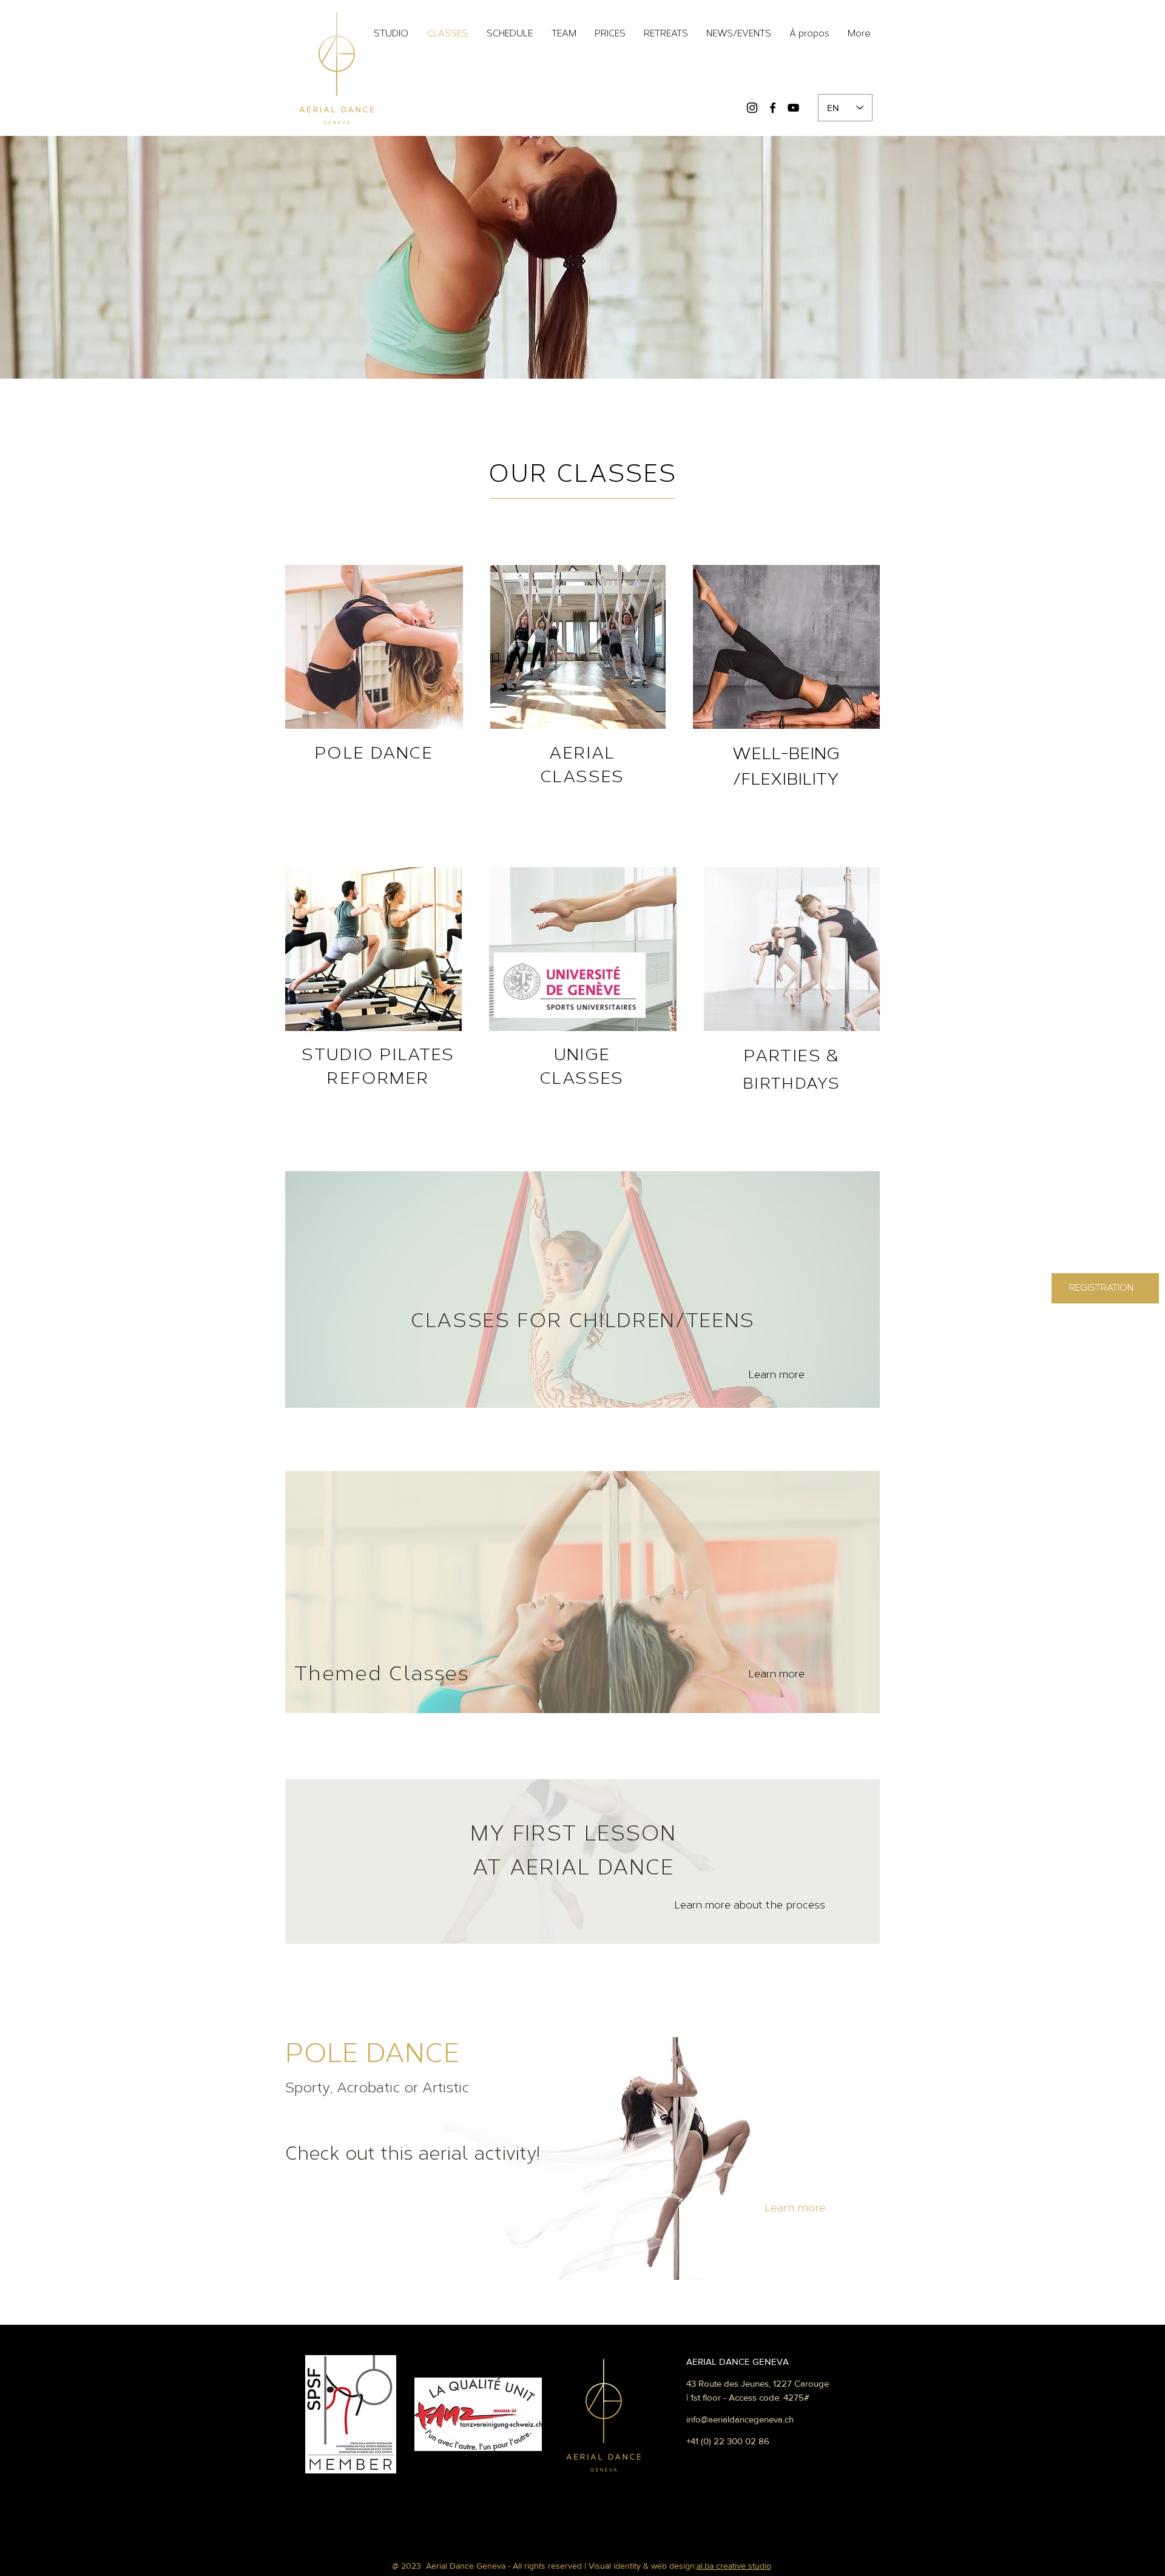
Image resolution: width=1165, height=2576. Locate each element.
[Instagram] (752, 108)
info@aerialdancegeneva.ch (740, 2419)
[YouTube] (793, 108)
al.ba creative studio (734, 2566)
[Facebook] (773, 108)
